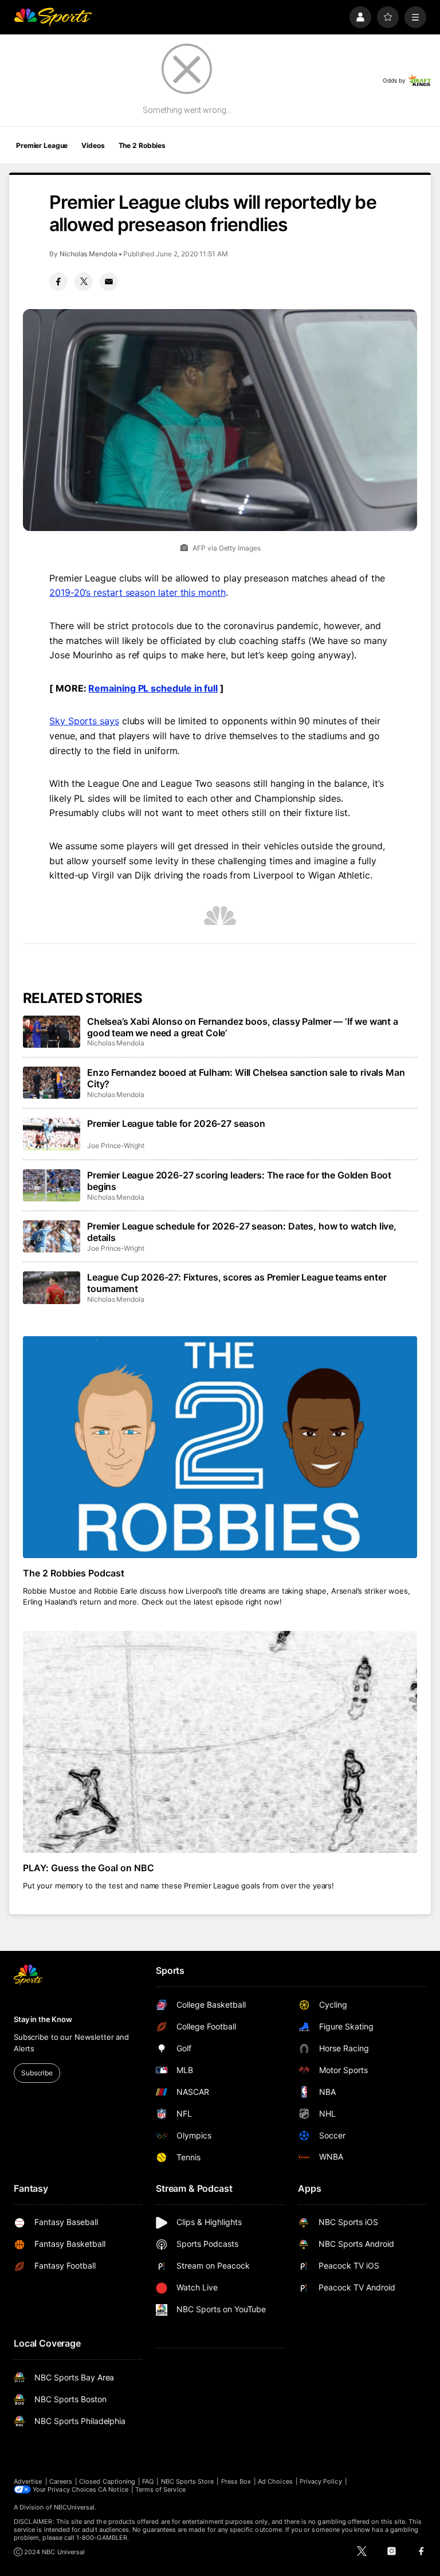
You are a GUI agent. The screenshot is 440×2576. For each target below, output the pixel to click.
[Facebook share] (58, 282)
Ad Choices (275, 2481)
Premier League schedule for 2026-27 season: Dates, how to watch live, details (242, 1232)
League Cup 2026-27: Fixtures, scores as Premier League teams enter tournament (237, 1283)
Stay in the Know (43, 2019)
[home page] (53, 17)
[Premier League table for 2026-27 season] (52, 1134)
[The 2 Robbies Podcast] (220, 1447)
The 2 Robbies (142, 145)
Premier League (42, 145)
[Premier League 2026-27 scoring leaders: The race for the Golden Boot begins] (52, 1185)
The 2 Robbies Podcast (74, 1573)
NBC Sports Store (188, 2481)
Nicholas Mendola (89, 254)
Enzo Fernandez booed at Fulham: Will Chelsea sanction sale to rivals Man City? (246, 1078)
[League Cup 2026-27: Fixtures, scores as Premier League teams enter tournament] (52, 1287)
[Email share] (109, 282)
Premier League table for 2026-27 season (176, 1123)
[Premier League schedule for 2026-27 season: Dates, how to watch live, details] (52, 1236)
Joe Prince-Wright (116, 1145)
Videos (93, 145)
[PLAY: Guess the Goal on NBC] (220, 1742)
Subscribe (37, 2073)
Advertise (28, 2481)
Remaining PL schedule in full (153, 688)
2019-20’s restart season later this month (137, 592)
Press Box (236, 2481)
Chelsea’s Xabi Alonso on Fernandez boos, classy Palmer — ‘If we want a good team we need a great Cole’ (243, 1027)
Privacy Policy (321, 2481)
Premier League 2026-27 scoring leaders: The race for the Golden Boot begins (239, 1181)
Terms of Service (160, 2489)
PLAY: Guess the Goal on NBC (89, 1868)
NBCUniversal (74, 2507)
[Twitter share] (84, 282)
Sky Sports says (84, 721)
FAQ (148, 2481)
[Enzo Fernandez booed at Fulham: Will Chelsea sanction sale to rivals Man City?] (52, 1083)
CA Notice (113, 2489)
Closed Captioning (107, 2481)
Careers (61, 2481)
